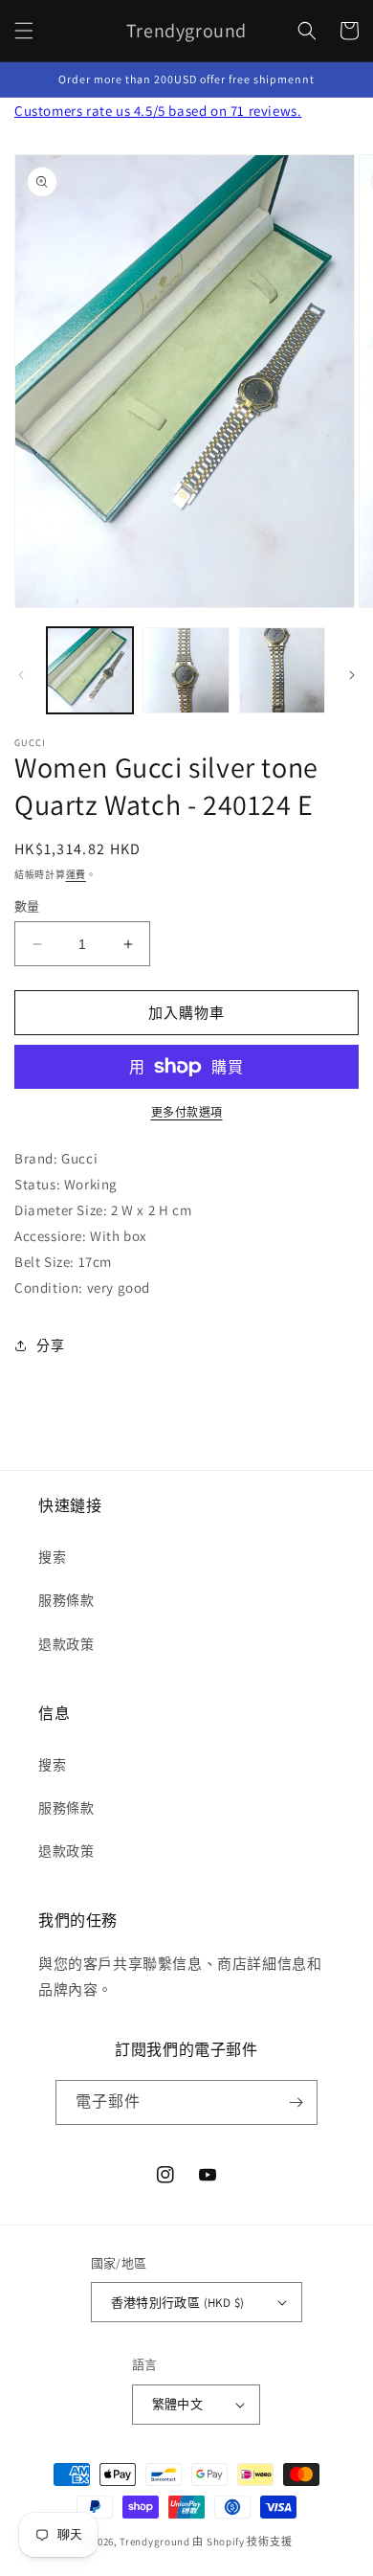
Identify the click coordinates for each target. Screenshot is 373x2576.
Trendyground (154, 2542)
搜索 (52, 1557)
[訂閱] (296, 2102)
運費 (76, 875)
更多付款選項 (187, 1112)
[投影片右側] (352, 675)
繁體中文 (178, 2404)
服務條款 (66, 1600)
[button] (24, 31)
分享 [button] (50, 1345)
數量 (27, 906)
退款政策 (66, 1644)
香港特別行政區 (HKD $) (178, 2303)
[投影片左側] (21, 675)
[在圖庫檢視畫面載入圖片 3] (282, 670)
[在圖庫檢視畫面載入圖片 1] (90, 670)
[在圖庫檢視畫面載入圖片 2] (186, 670)
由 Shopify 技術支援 (242, 2542)
